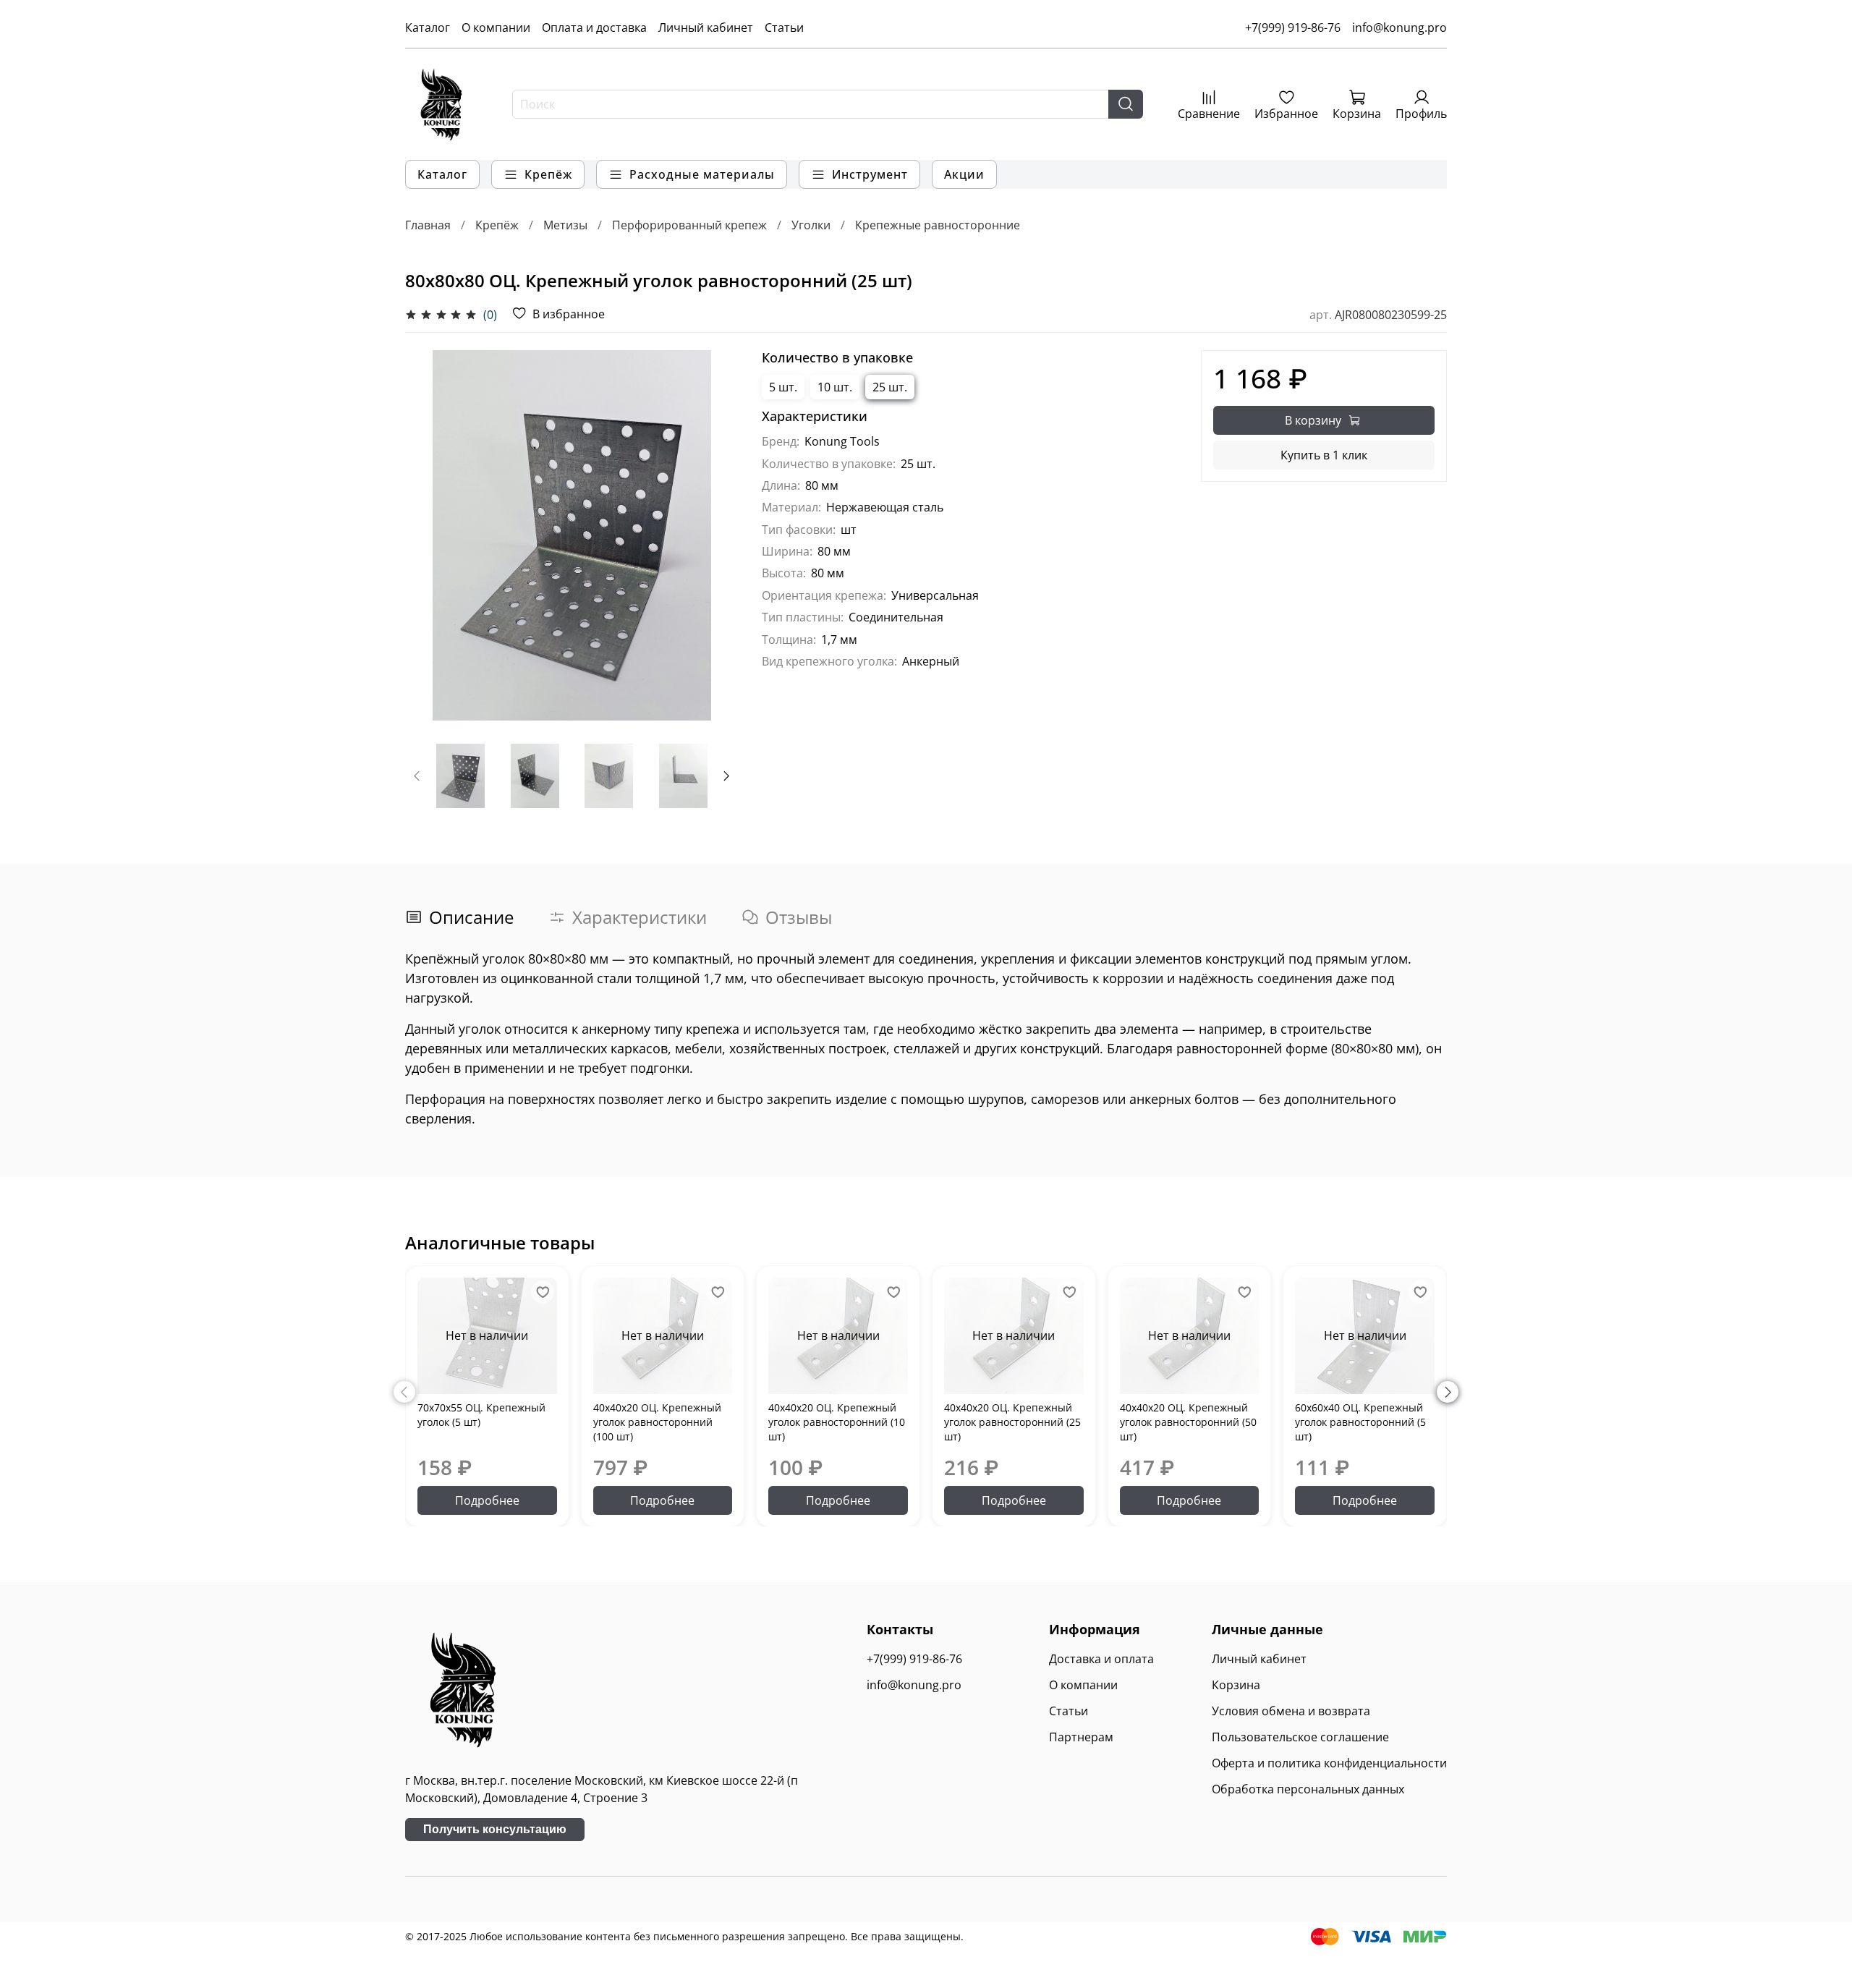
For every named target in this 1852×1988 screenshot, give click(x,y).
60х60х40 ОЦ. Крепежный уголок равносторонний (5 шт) (1360, 1421)
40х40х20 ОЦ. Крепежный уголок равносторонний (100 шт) (657, 1421)
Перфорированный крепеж (689, 225)
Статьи (784, 27)
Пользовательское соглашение (1300, 1737)
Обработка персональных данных (1308, 1789)
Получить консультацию (495, 1829)
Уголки (811, 225)
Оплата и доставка (594, 27)
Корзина (1236, 1685)
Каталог (428, 27)
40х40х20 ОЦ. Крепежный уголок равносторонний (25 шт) (1012, 1421)
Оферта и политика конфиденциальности (1329, 1763)
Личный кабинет (706, 27)
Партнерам (1081, 1737)
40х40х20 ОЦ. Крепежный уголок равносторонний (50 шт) (1188, 1421)
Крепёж (497, 225)
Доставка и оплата (1101, 1659)
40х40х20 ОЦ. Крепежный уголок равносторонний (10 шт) (837, 1421)
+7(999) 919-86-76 (1293, 27)
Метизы (565, 225)
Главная (428, 225)
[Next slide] (715, 535)
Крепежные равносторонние (938, 225)
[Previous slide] (428, 535)
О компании (496, 27)
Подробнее (487, 1500)
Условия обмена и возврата (1291, 1711)
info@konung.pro (1399, 27)
